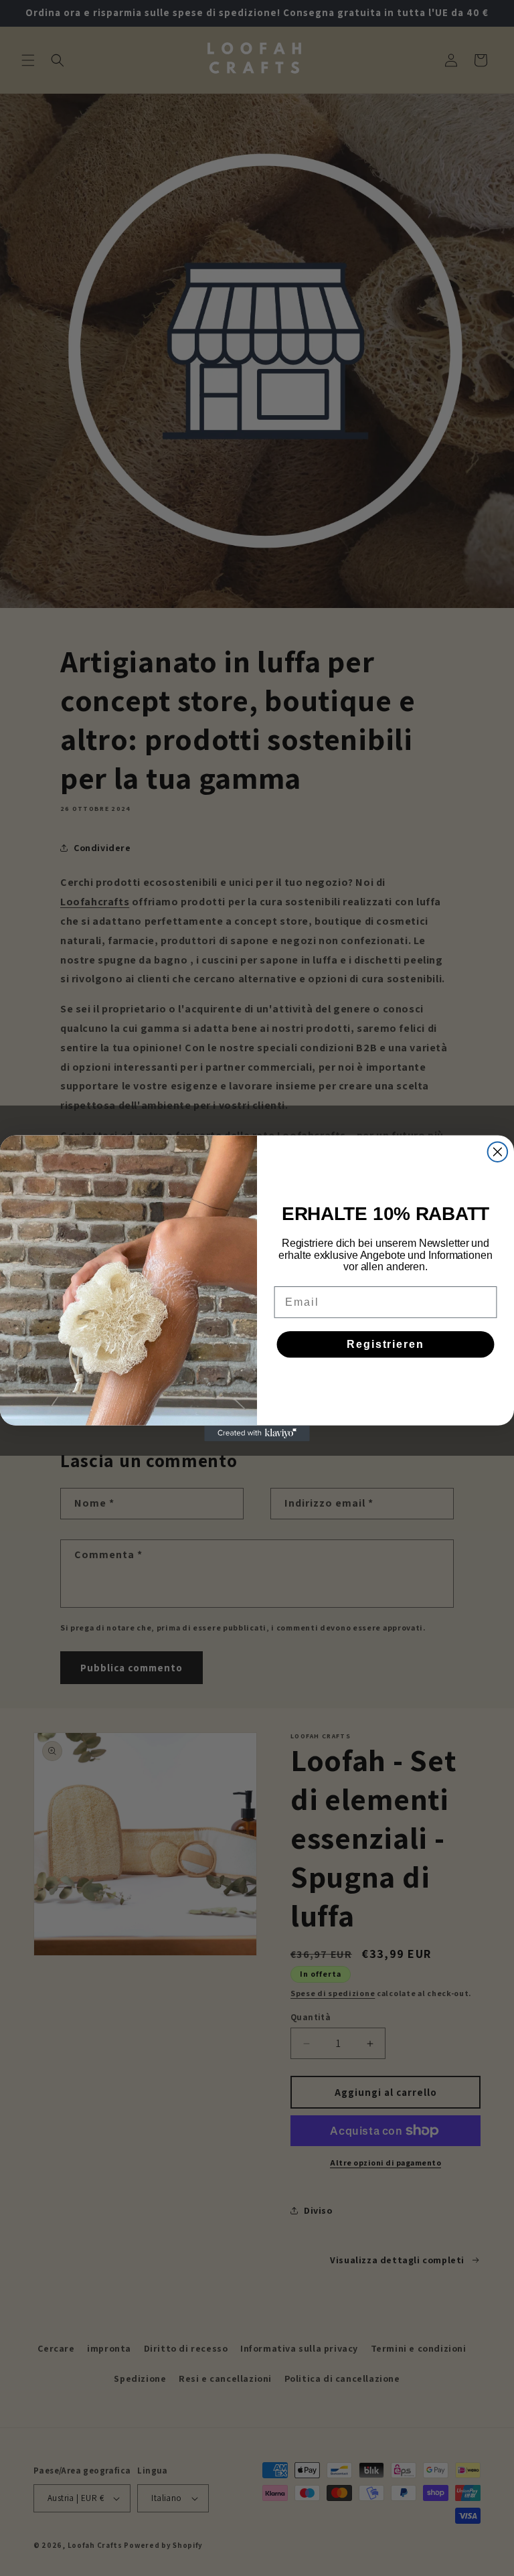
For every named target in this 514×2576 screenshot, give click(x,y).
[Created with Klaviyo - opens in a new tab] (257, 1433)
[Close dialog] (498, 1152)
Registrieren (385, 1344)
